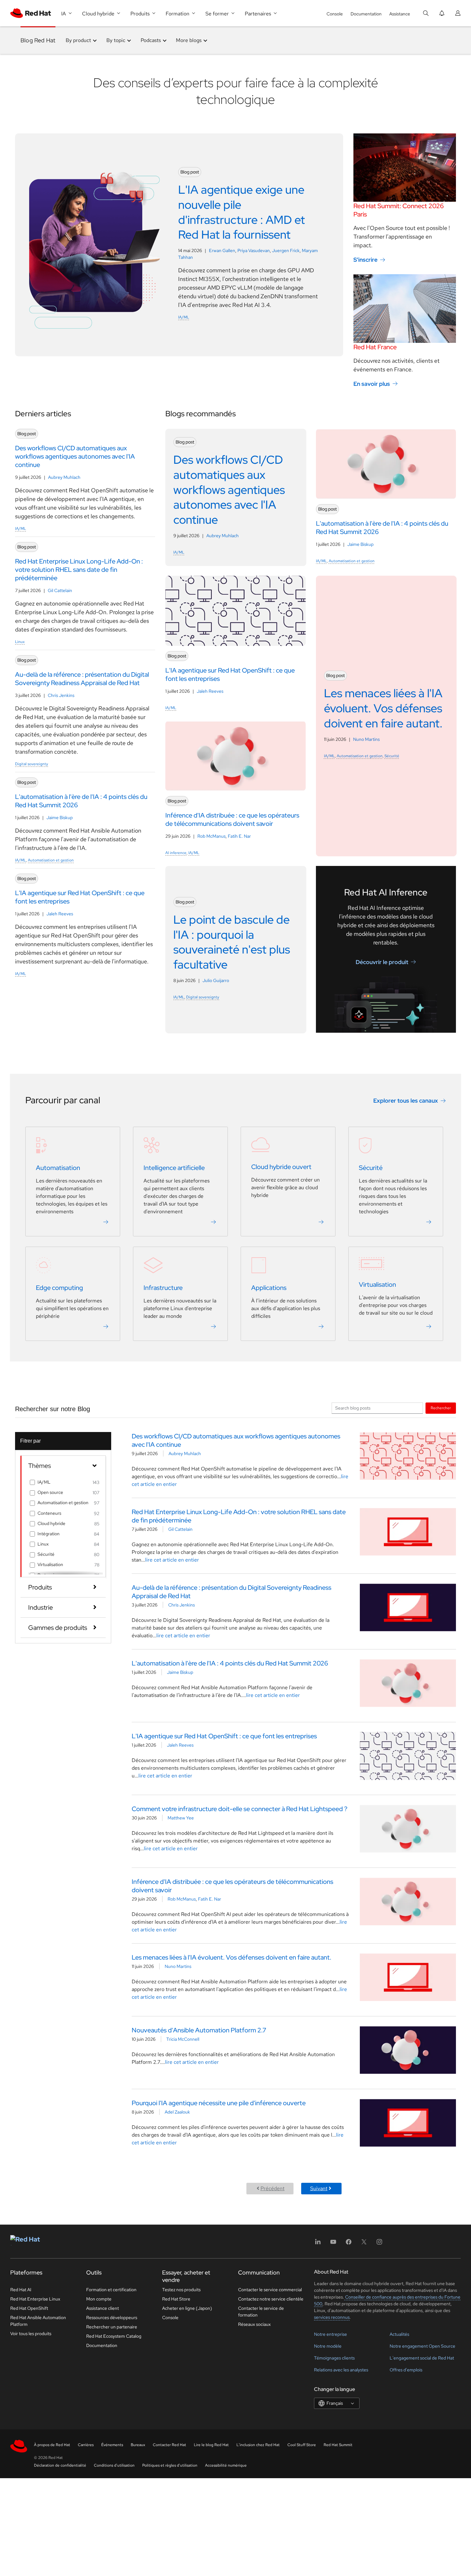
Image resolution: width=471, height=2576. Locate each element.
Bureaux (138, 2445)
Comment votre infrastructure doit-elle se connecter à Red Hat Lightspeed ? (240, 1809)
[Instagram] (379, 2244)
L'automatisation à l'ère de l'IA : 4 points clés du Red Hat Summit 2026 (230, 1663)
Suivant (319, 2188)
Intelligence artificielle (174, 1168)
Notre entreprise (331, 2334)
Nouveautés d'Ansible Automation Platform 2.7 (199, 2030)
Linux (20, 642)
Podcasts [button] (151, 40)
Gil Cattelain (60, 590)
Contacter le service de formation (261, 2312)
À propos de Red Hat (52, 2445)
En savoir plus (372, 384)
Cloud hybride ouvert (281, 1167)
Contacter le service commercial (270, 2290)
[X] (364, 2244)
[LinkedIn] (318, 2244)
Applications (269, 1288)
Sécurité (392, 756)
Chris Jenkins (61, 695)
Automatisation (58, 1168)
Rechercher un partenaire (112, 2327)
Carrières (86, 2445)
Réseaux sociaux (254, 2324)
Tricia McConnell (183, 2039)
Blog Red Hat (38, 40)
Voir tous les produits (31, 2334)
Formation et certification (111, 2290)
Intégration (49, 1534)
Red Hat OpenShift (29, 2308)
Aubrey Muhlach (64, 477)
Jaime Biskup (60, 818)
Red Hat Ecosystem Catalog (114, 2336)
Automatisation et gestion (51, 860)
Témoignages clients (334, 2358)
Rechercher (441, 1408)
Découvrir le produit (382, 962)
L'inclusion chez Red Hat (258, 2445)
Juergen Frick (286, 250)
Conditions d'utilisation (114, 2465)
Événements (112, 2445)
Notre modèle (328, 2346)
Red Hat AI (21, 2290)
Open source (50, 1492)
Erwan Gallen (222, 250)
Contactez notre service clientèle (271, 2299)
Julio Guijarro (216, 980)
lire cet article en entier (172, 1560)
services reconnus (332, 2317)
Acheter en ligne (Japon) (187, 2308)
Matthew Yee (181, 1818)
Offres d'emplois (406, 2370)
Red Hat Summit (338, 2445)
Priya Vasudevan (254, 250)
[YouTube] (333, 2244)
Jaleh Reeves (60, 914)
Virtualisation (377, 1284)
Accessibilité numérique (226, 2465)
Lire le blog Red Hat (211, 2445)
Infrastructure (163, 1288)
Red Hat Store (176, 2299)
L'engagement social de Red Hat (422, 2358)
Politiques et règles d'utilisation (170, 2465)
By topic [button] (116, 40)
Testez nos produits (181, 2290)
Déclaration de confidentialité (60, 2465)
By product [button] (78, 40)
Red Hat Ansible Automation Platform (38, 2321)
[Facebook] (349, 2244)
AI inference (176, 853)
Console (335, 14)
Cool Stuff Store (302, 2445)
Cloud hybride (51, 1523)
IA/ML (184, 317)
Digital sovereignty (32, 764)
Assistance (400, 14)
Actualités (399, 2334)
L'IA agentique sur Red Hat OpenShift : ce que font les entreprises (224, 1736)
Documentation (366, 14)
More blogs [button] (189, 40)
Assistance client (103, 2308)
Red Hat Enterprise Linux (35, 2299)
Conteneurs (49, 1513)
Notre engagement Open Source (422, 2346)
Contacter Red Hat (169, 2445)
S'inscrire (365, 260)
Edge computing (59, 1288)
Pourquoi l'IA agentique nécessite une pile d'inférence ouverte (219, 2103)
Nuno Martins (366, 739)
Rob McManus (211, 836)
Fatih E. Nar (239, 836)
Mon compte (99, 2299)
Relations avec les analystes (341, 2370)
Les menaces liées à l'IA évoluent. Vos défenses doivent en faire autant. (231, 1957)
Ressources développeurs (112, 2318)
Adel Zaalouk (177, 2112)
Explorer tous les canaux (406, 1101)
